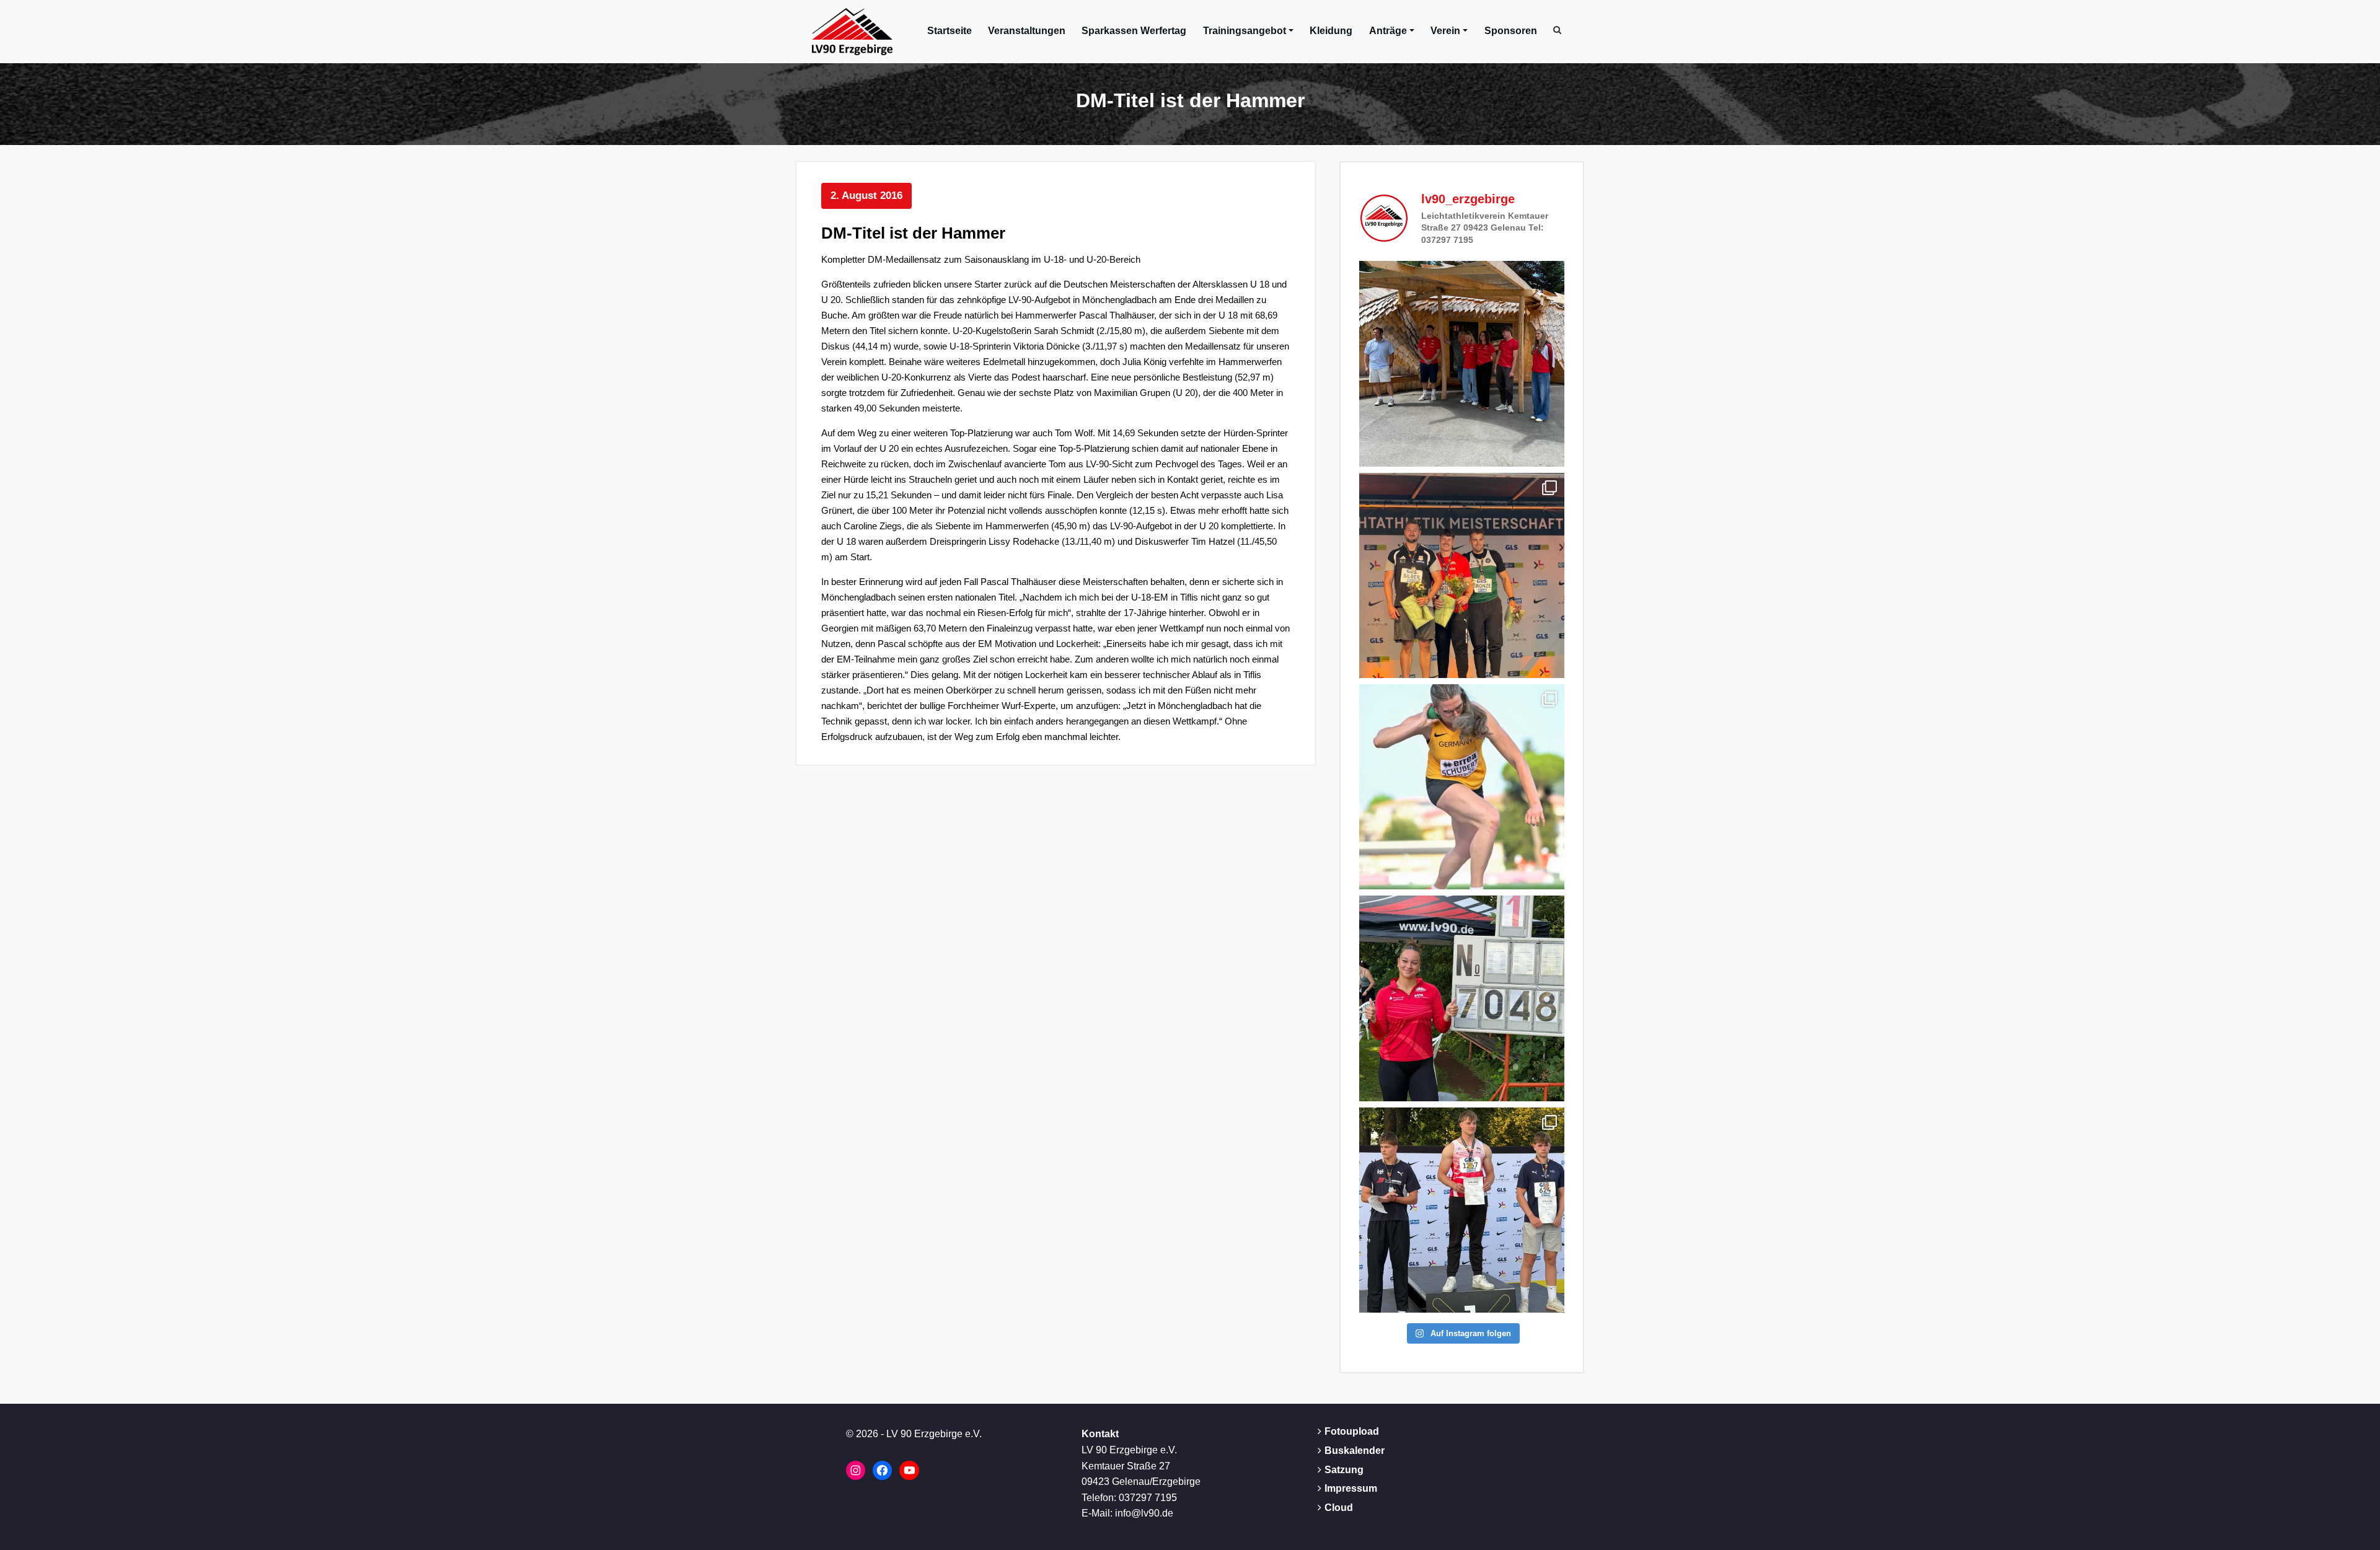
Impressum (1351, 1488)
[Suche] (1558, 30)
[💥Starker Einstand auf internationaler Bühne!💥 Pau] (1462, 787)
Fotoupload (1352, 1431)
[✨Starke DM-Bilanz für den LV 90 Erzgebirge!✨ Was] (1462, 575)
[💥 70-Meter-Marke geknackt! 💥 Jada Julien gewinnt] (1462, 998)
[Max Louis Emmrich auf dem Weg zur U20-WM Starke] (1462, 1210)
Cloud (1339, 1508)
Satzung (1344, 1470)
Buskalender (1355, 1451)
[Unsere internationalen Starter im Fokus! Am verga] (1462, 363)
